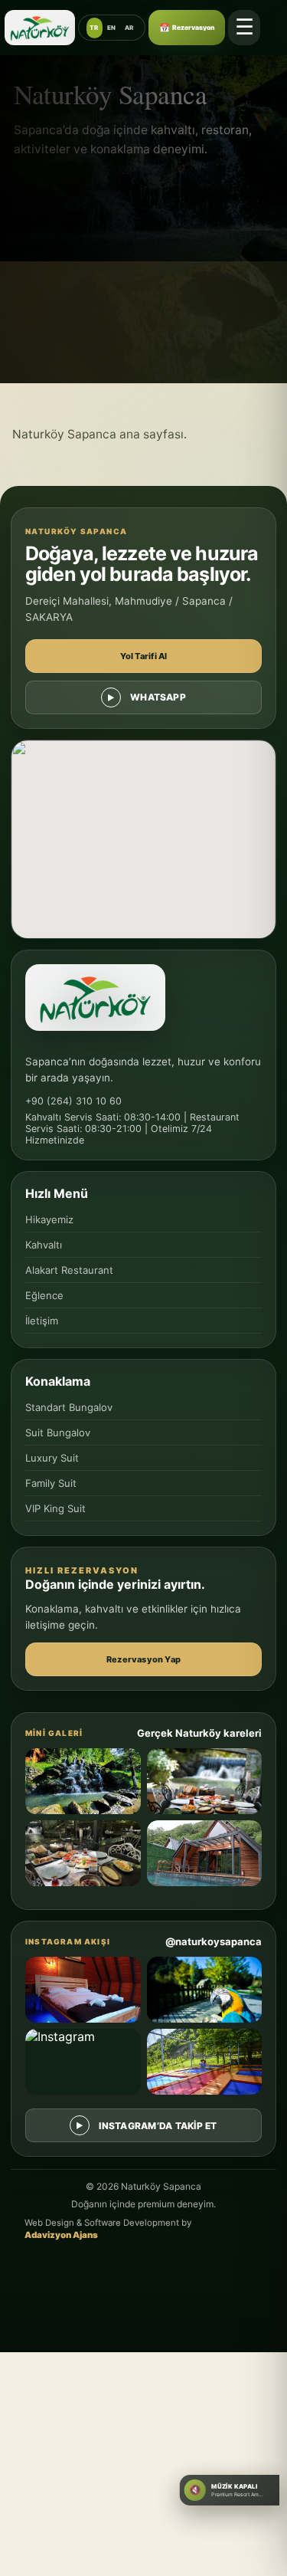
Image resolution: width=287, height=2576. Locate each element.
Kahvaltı (44, 1245)
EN (112, 28)
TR (94, 28)
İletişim (42, 1321)
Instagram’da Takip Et (158, 2126)
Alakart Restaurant (69, 1270)
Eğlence (44, 1295)
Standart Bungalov (69, 1407)
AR (129, 28)
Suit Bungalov (58, 1432)
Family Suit (51, 1483)
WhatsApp (158, 697)
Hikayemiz (49, 1219)
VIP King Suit (55, 1508)
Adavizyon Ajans (61, 2235)
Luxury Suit (52, 1458)
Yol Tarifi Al (144, 656)
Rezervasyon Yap (143, 1659)
